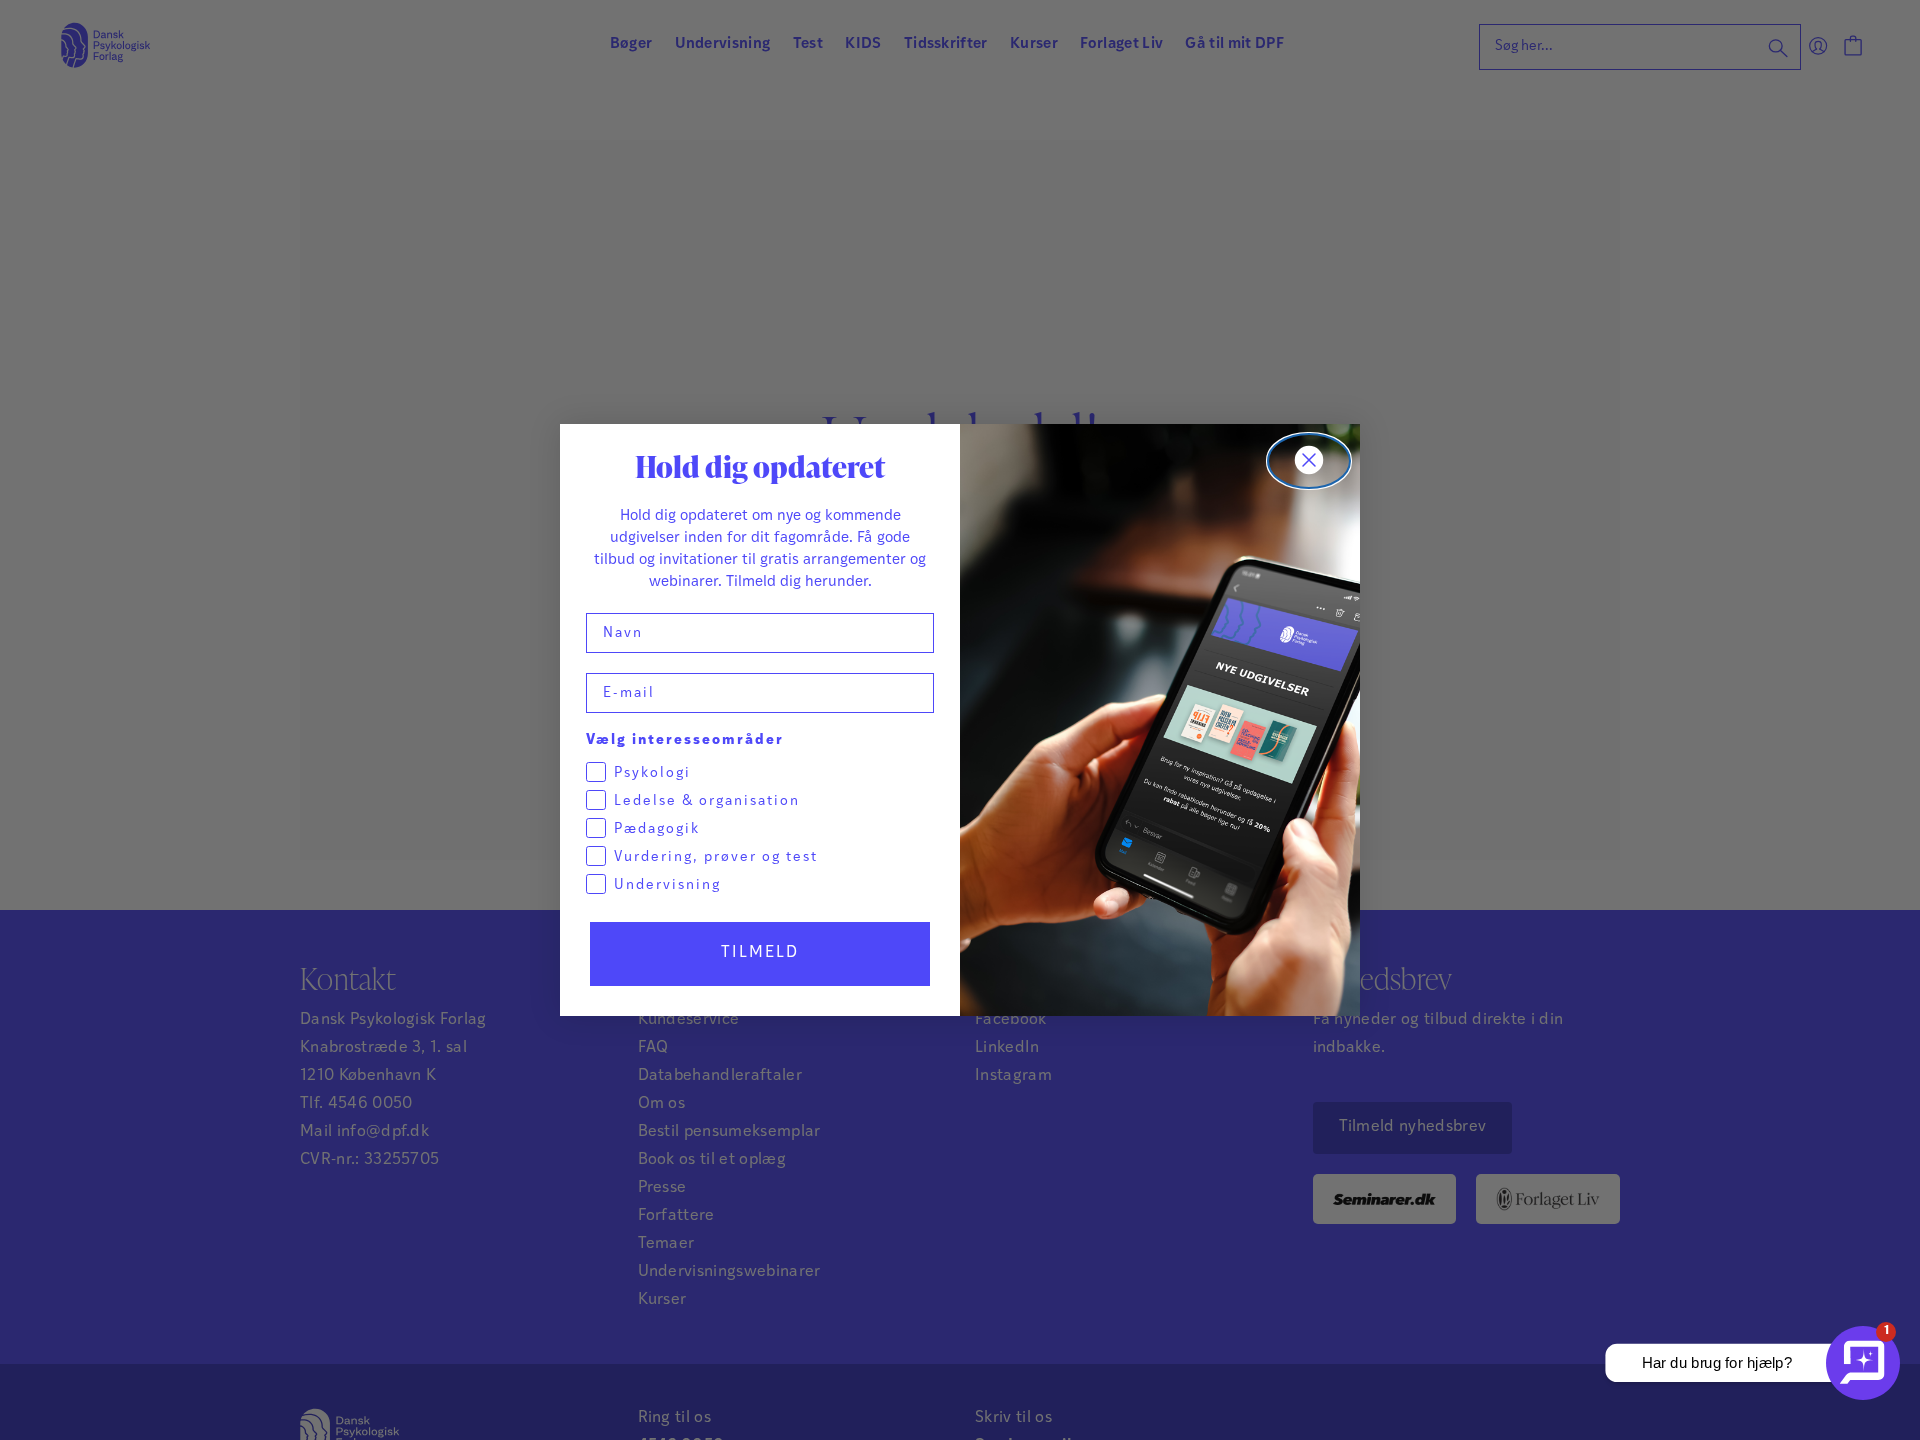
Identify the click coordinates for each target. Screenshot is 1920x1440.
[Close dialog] (1309, 461)
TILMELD (760, 953)
